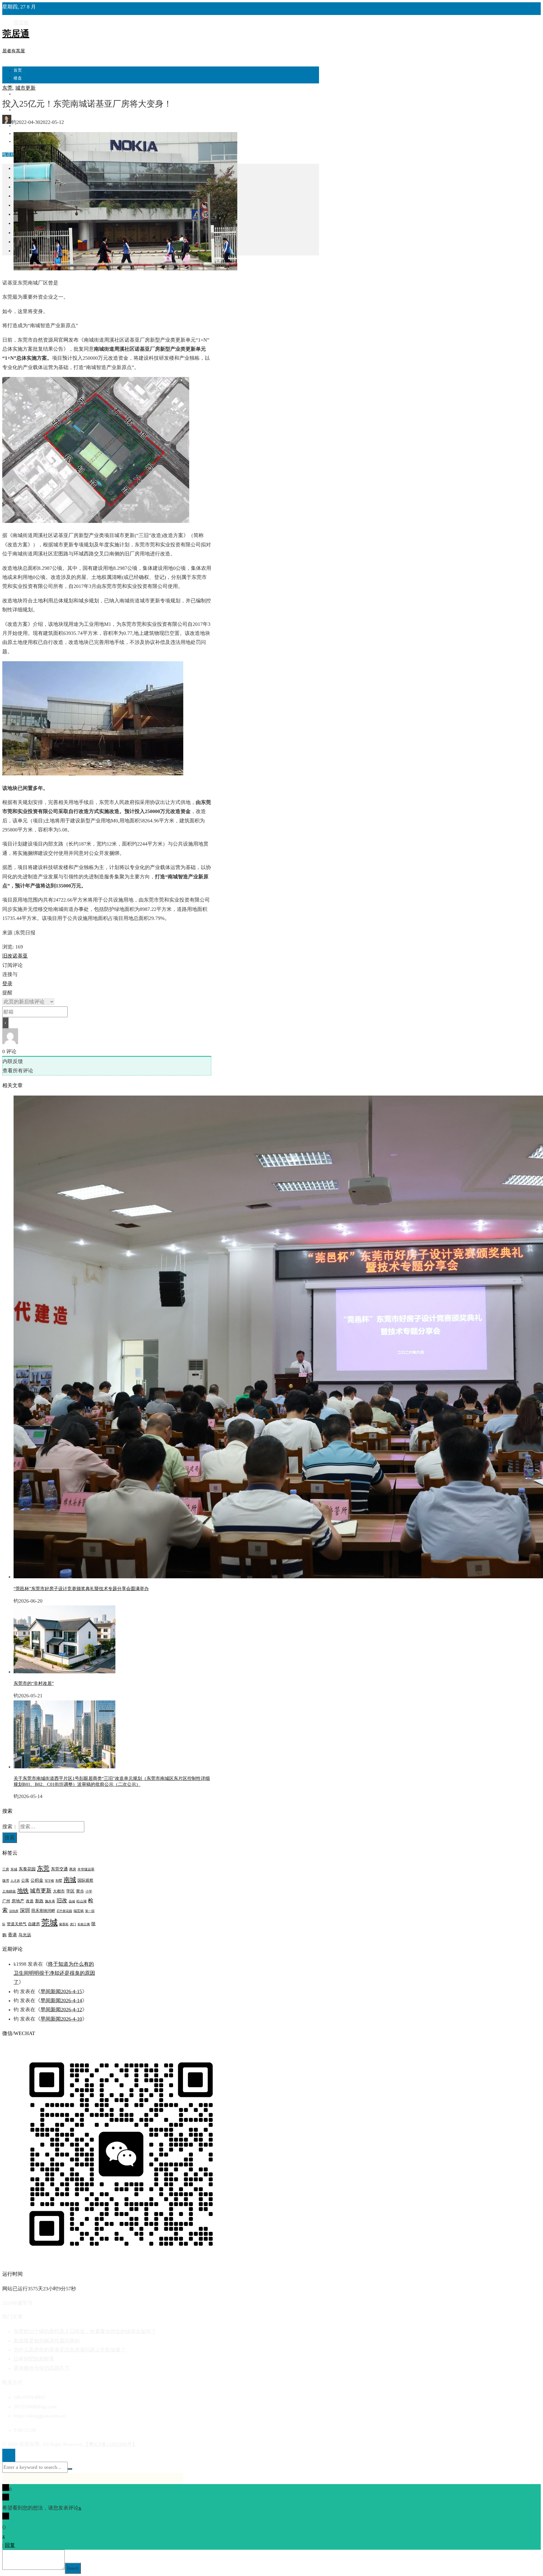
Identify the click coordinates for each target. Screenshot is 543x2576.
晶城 (72, 1901)
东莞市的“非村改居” (34, 1683)
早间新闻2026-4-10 (61, 2019)
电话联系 (11, 155)
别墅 (59, 1881)
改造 (30, 1901)
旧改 (7, 956)
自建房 (34, 1924)
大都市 (59, 1891)
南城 (70, 1880)
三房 (6, 1869)
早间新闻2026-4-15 (61, 1991)
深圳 (25, 1910)
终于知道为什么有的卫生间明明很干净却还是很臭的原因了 (54, 1973)
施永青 (50, 1901)
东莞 (7, 88)
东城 (14, 1869)
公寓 (25, 1880)
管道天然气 (17, 1924)
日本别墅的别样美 (34, 2359)
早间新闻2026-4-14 (61, 2001)
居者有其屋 (14, 51)
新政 (39, 1901)
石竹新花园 (64, 1911)
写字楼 (49, 1881)
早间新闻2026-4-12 (61, 2010)
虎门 (73, 1924)
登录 (7, 984)
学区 (70, 1891)
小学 (89, 1891)
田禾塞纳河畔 (43, 1911)
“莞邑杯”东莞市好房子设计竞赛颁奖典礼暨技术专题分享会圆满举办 (81, 1589)
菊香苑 (64, 1924)
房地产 (18, 1901)
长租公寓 (84, 1924)
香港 (12, 1935)
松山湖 (81, 1901)
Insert (73, 2568)
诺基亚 (20, 956)
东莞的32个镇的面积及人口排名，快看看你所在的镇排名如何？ (85, 2331)
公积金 (37, 1880)
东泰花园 (27, 1869)
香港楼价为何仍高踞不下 (42, 2368)
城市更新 (25, 88)
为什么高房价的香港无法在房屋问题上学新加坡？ (70, 2350)
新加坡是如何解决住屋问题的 (47, 2341)
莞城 (49, 1922)
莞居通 (16, 34)
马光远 (25, 1935)
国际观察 (85, 1880)
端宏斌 (79, 1911)
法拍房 (14, 1911)
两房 (73, 1869)
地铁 (23, 1890)
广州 (6, 1901)
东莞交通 (59, 1869)
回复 (10, 2545)
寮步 (80, 1891)
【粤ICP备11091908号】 (110, 2444)
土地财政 (9, 1891)
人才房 (15, 1881)
